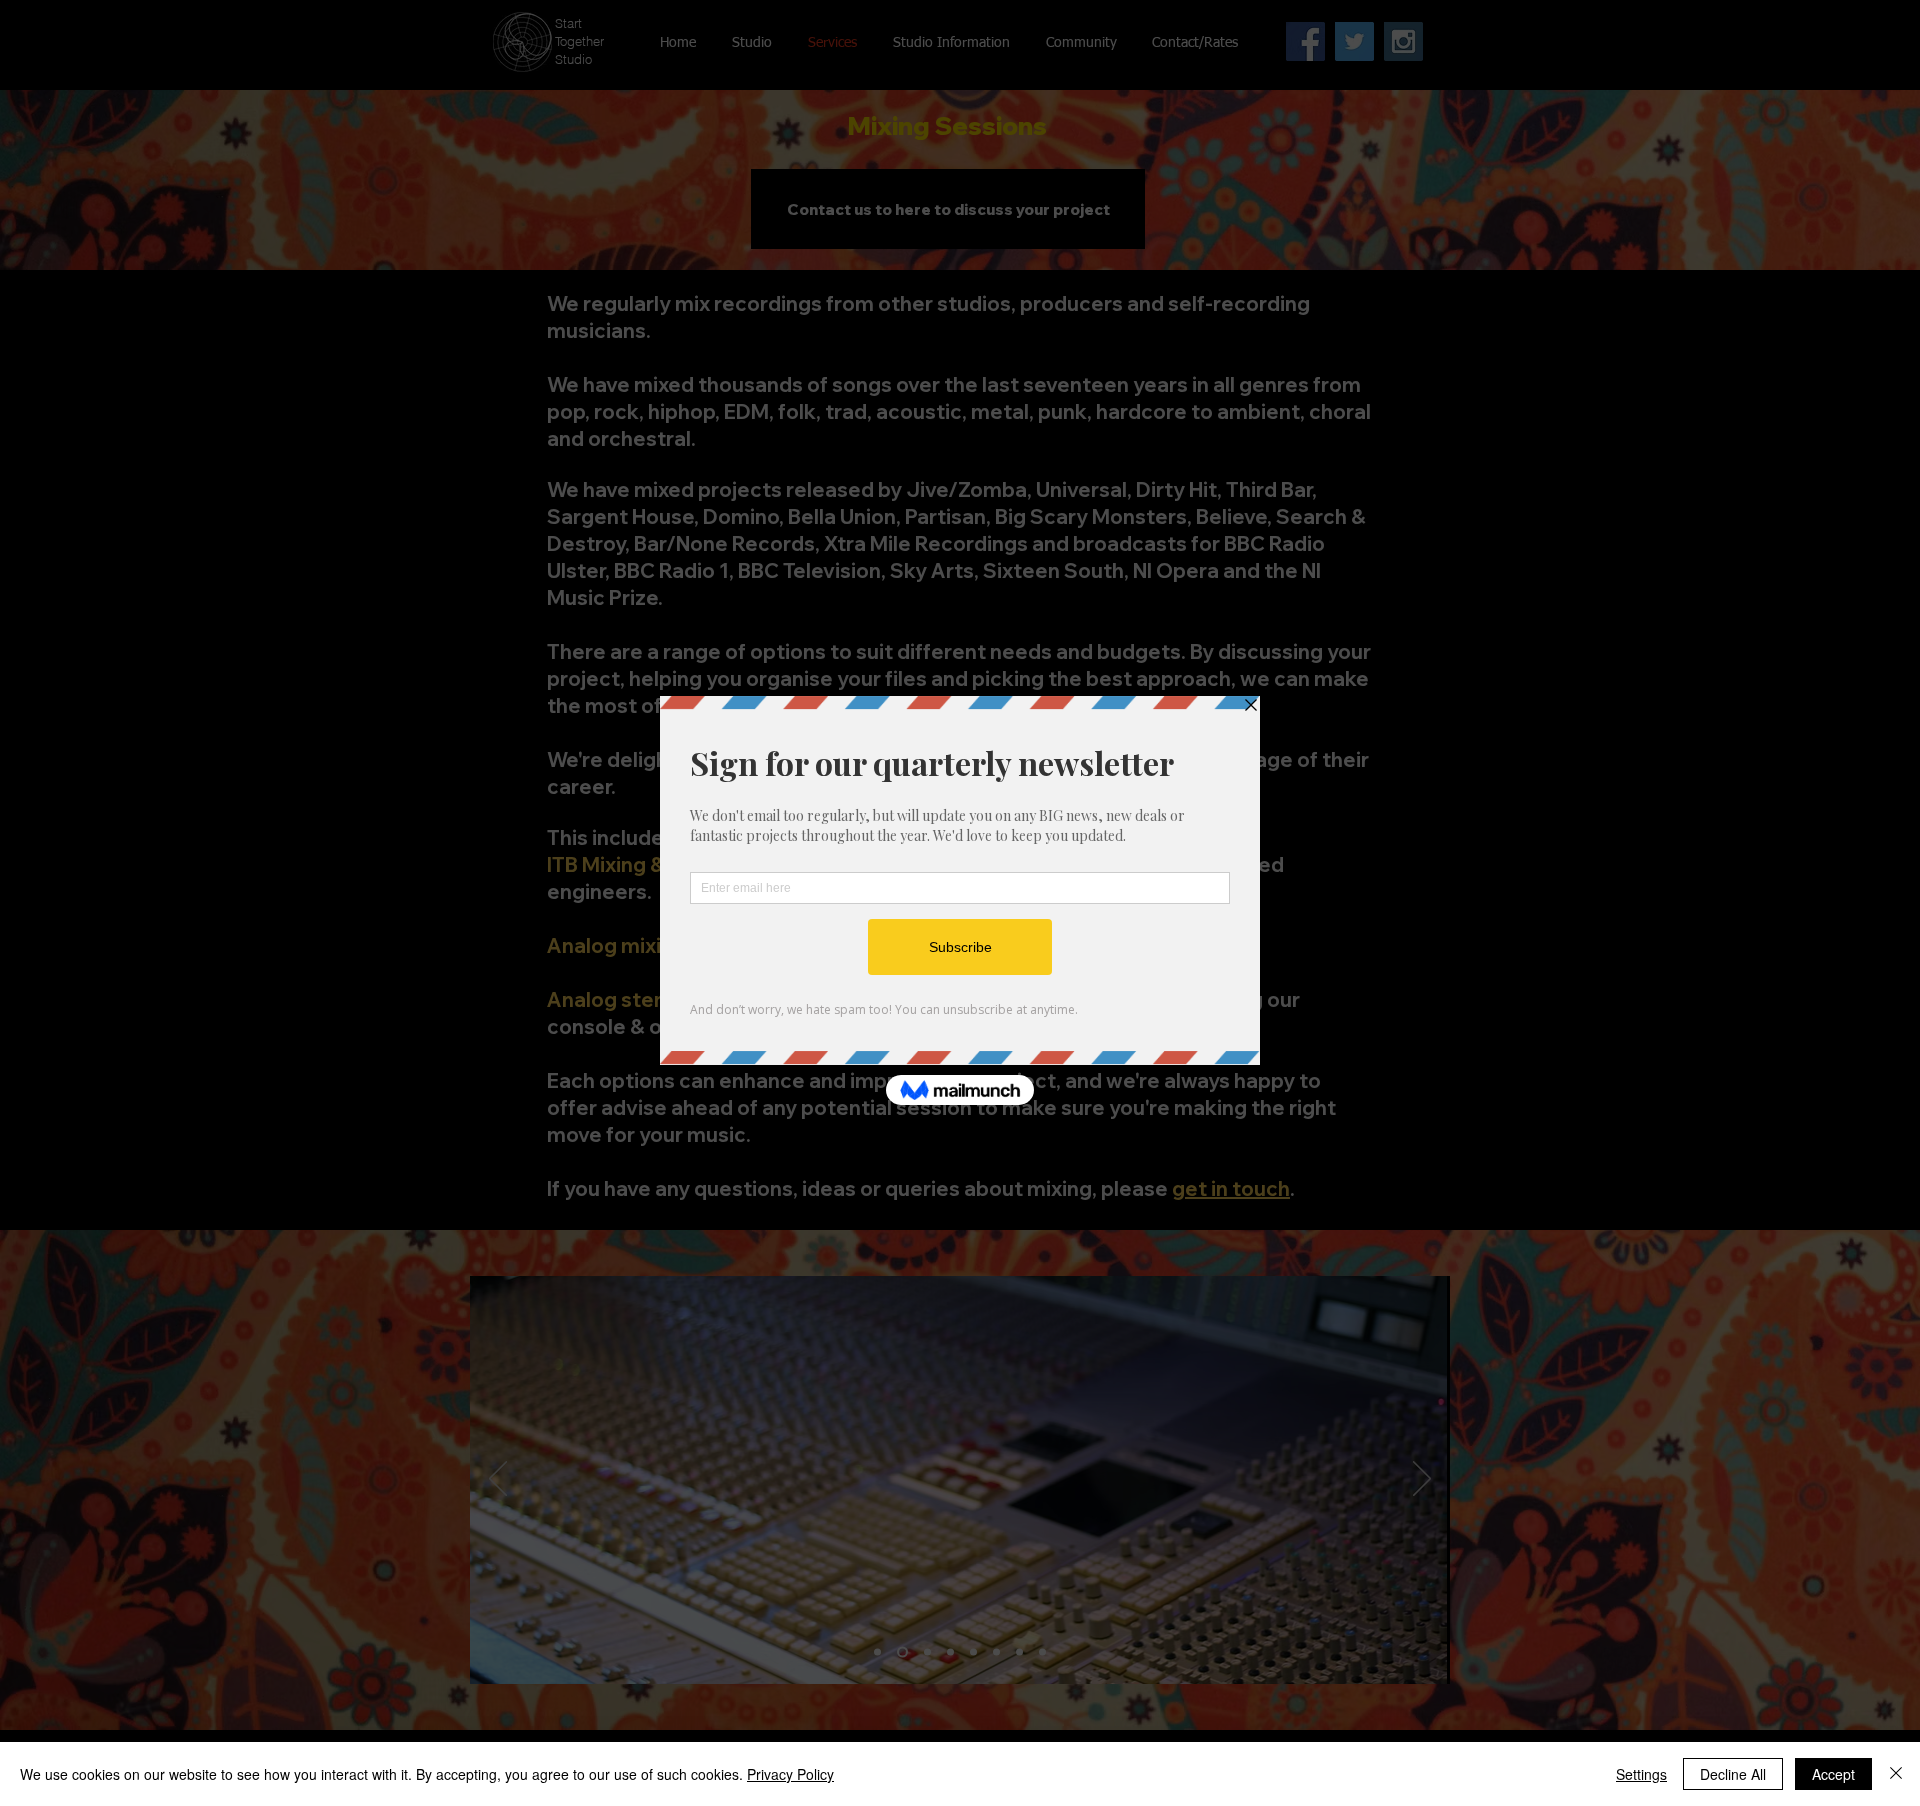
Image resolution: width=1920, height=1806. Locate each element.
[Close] (1896, 1774)
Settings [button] (1641, 1774)
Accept (1833, 1774)
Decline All (1733, 1774)
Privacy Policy (790, 1774)
